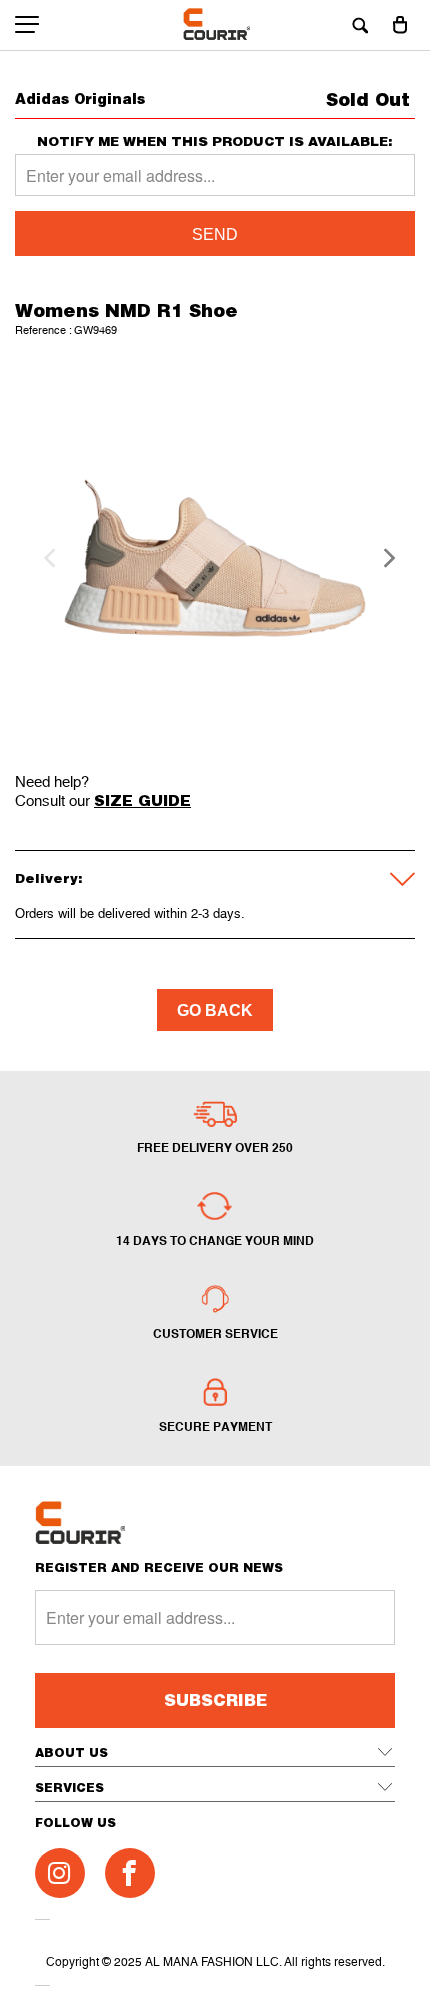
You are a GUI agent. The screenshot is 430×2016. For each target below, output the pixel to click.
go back (215, 1010)
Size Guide (142, 800)
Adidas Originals (80, 98)
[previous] (47, 558)
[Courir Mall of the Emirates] (215, 25)
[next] (383, 558)
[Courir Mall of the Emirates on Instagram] (60, 1873)
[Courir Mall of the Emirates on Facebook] (130, 1873)
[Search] (360, 25)
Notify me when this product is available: (215, 141)
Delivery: (49, 878)
